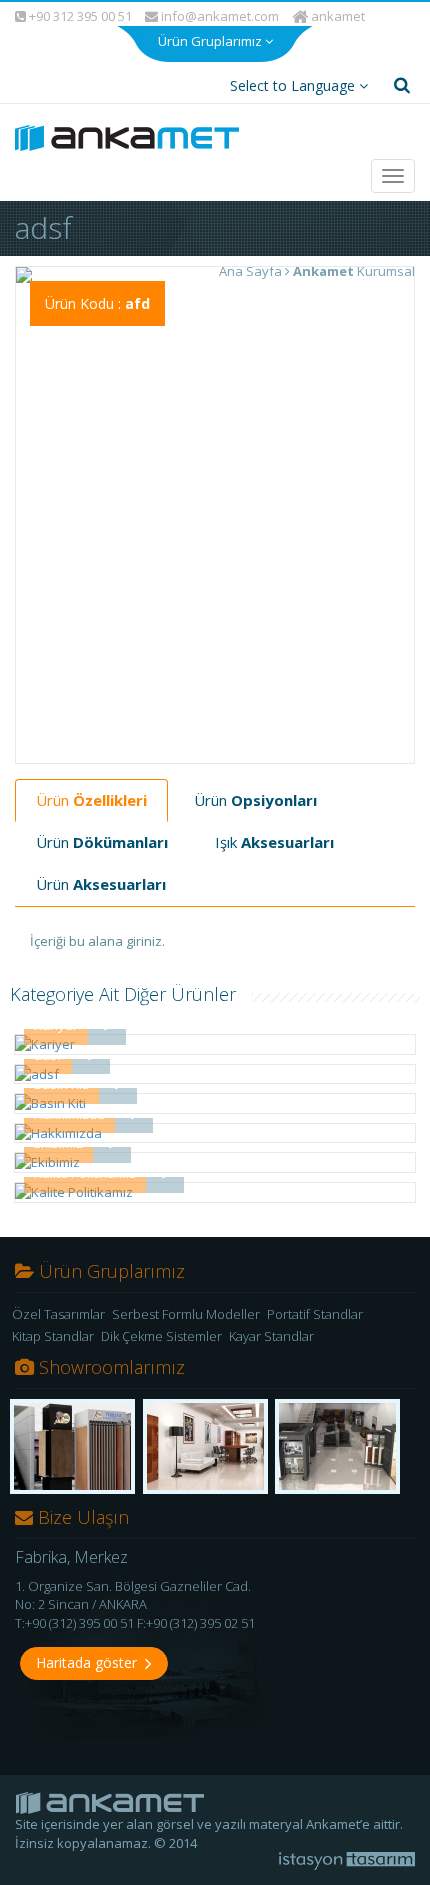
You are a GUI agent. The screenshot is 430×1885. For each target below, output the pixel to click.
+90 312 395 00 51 (79, 16)
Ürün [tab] (91, 800)
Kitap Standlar (53, 1336)
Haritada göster (90, 1662)
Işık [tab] (274, 842)
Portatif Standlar (315, 1314)
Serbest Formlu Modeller (186, 1314)
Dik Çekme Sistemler (161, 1336)
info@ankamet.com (218, 16)
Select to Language (294, 85)
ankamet (336, 16)
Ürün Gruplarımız (211, 41)
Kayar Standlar (271, 1336)
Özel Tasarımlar (58, 1314)
